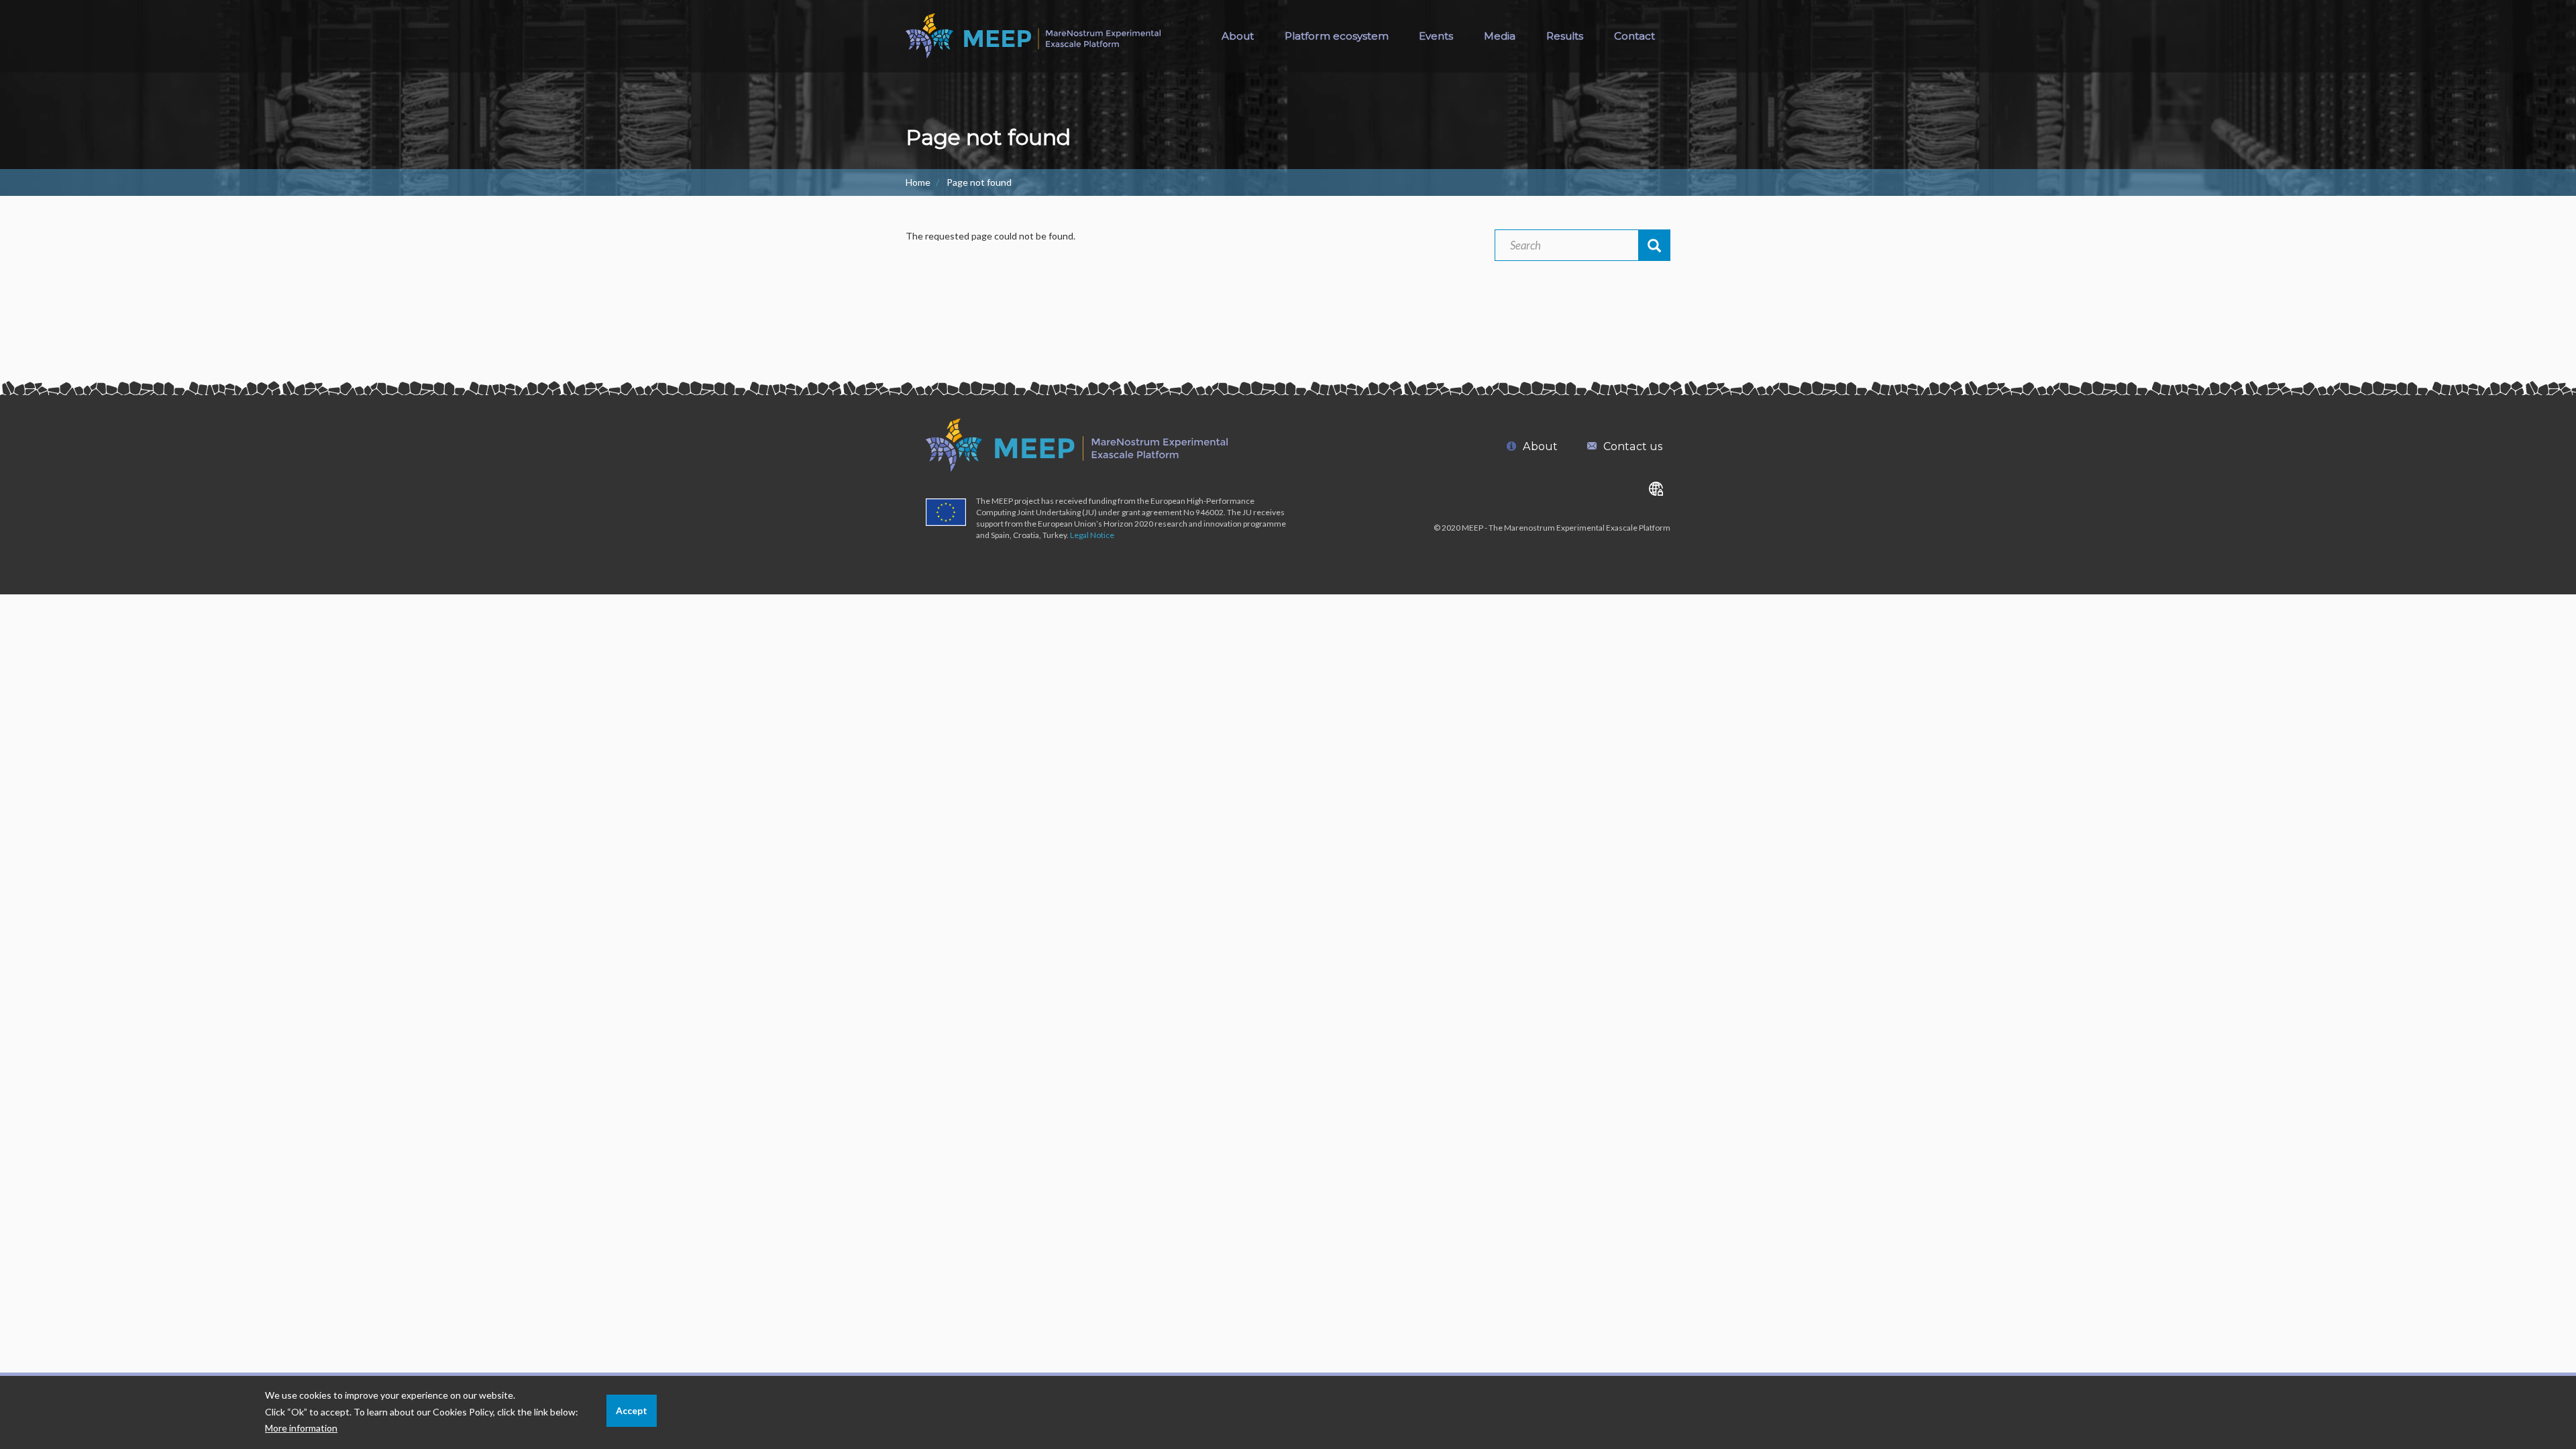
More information (301, 1428)
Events (1436, 36)
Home (918, 182)
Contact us (1633, 446)
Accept (632, 1410)
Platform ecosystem (1337, 36)
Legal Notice (1092, 535)
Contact (1634, 36)
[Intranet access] (1656, 488)
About (1238, 36)
